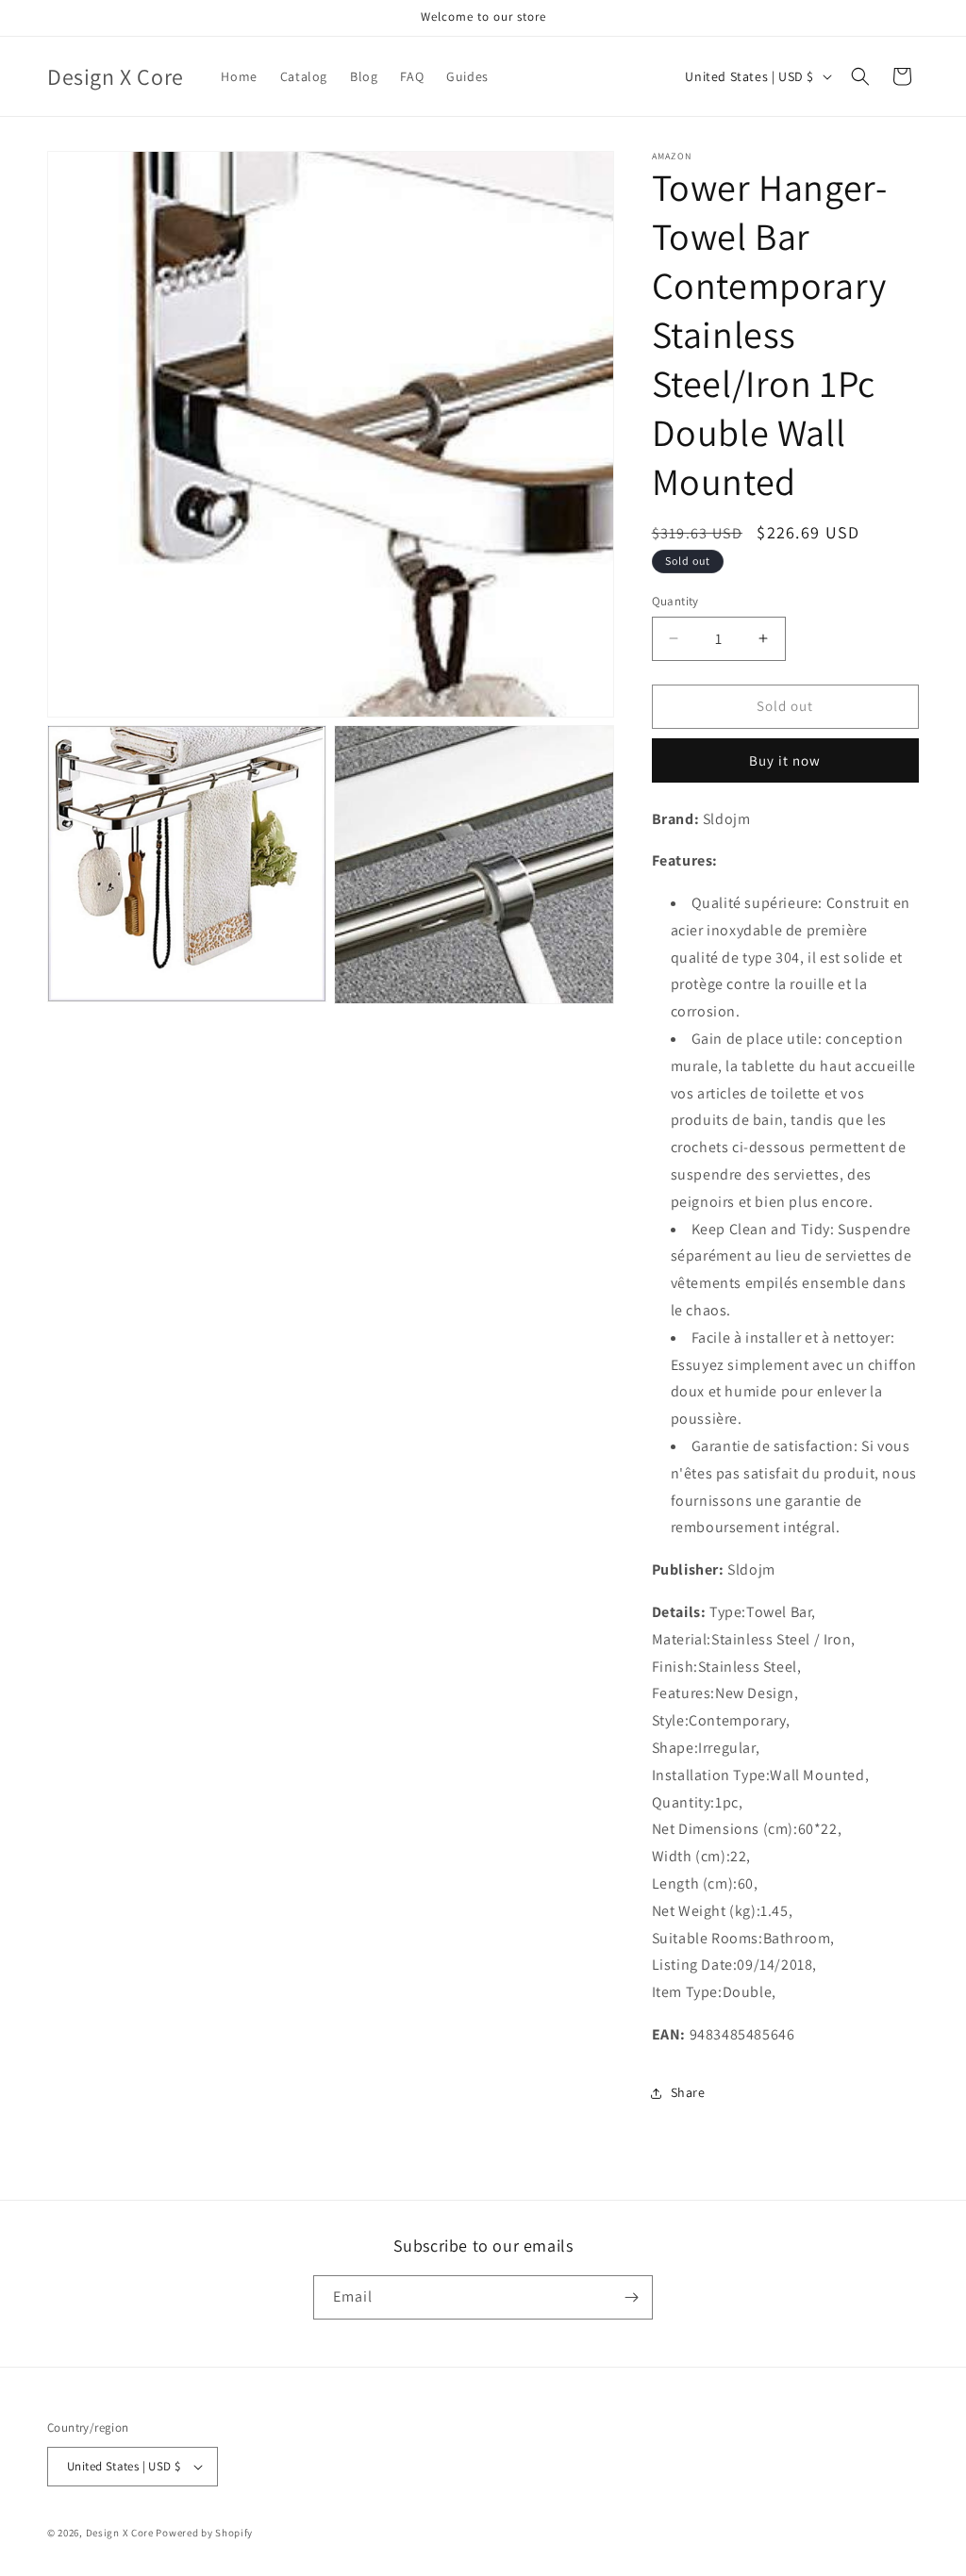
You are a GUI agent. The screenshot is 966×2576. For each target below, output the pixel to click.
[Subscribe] (631, 2297)
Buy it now (785, 760)
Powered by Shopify (204, 2533)
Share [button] (688, 2092)
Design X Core (120, 2533)
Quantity (675, 601)
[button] (860, 76)
